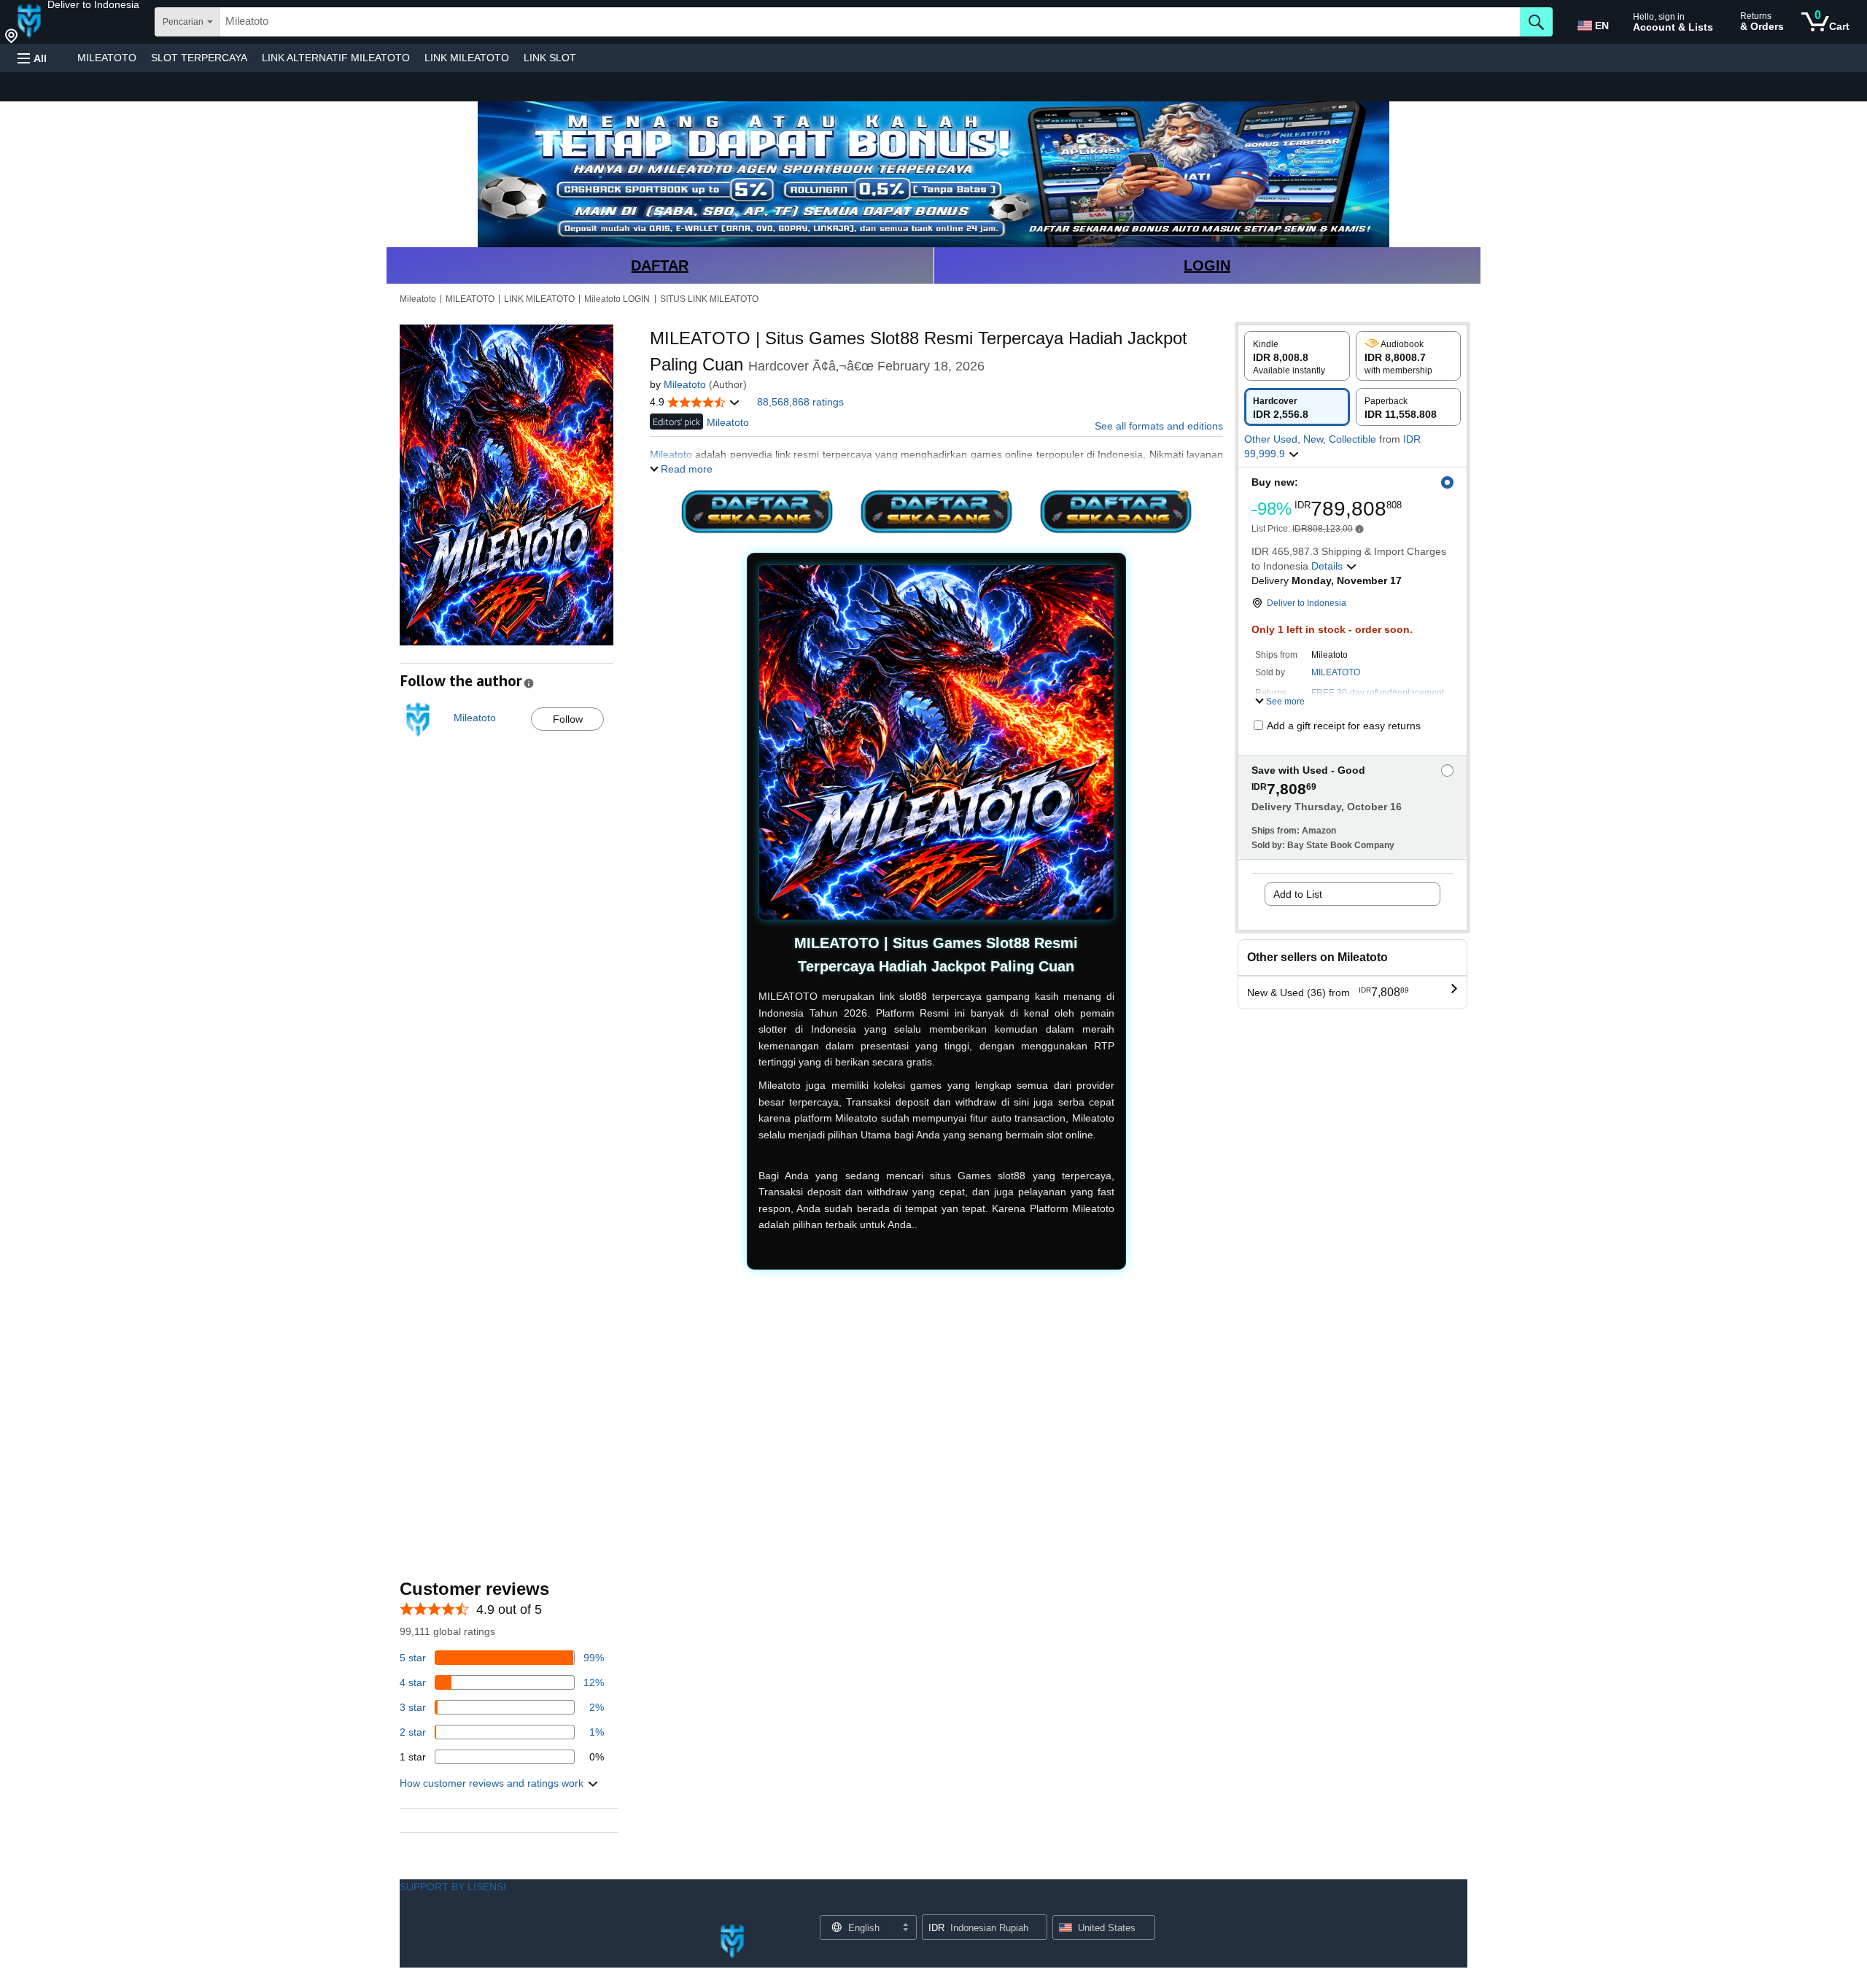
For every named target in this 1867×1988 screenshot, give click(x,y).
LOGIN (1207, 265)
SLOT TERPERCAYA (199, 58)
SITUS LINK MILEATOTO (709, 299)
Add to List (1298, 894)
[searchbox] (870, 22)
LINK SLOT (550, 58)
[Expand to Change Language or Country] (905, 1928)
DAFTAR (660, 265)
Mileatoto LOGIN (617, 299)
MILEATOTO (107, 58)
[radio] (1297, 356)
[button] (93, 4)
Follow (568, 719)
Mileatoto (418, 299)
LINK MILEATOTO (467, 58)
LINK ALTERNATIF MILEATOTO (336, 58)
